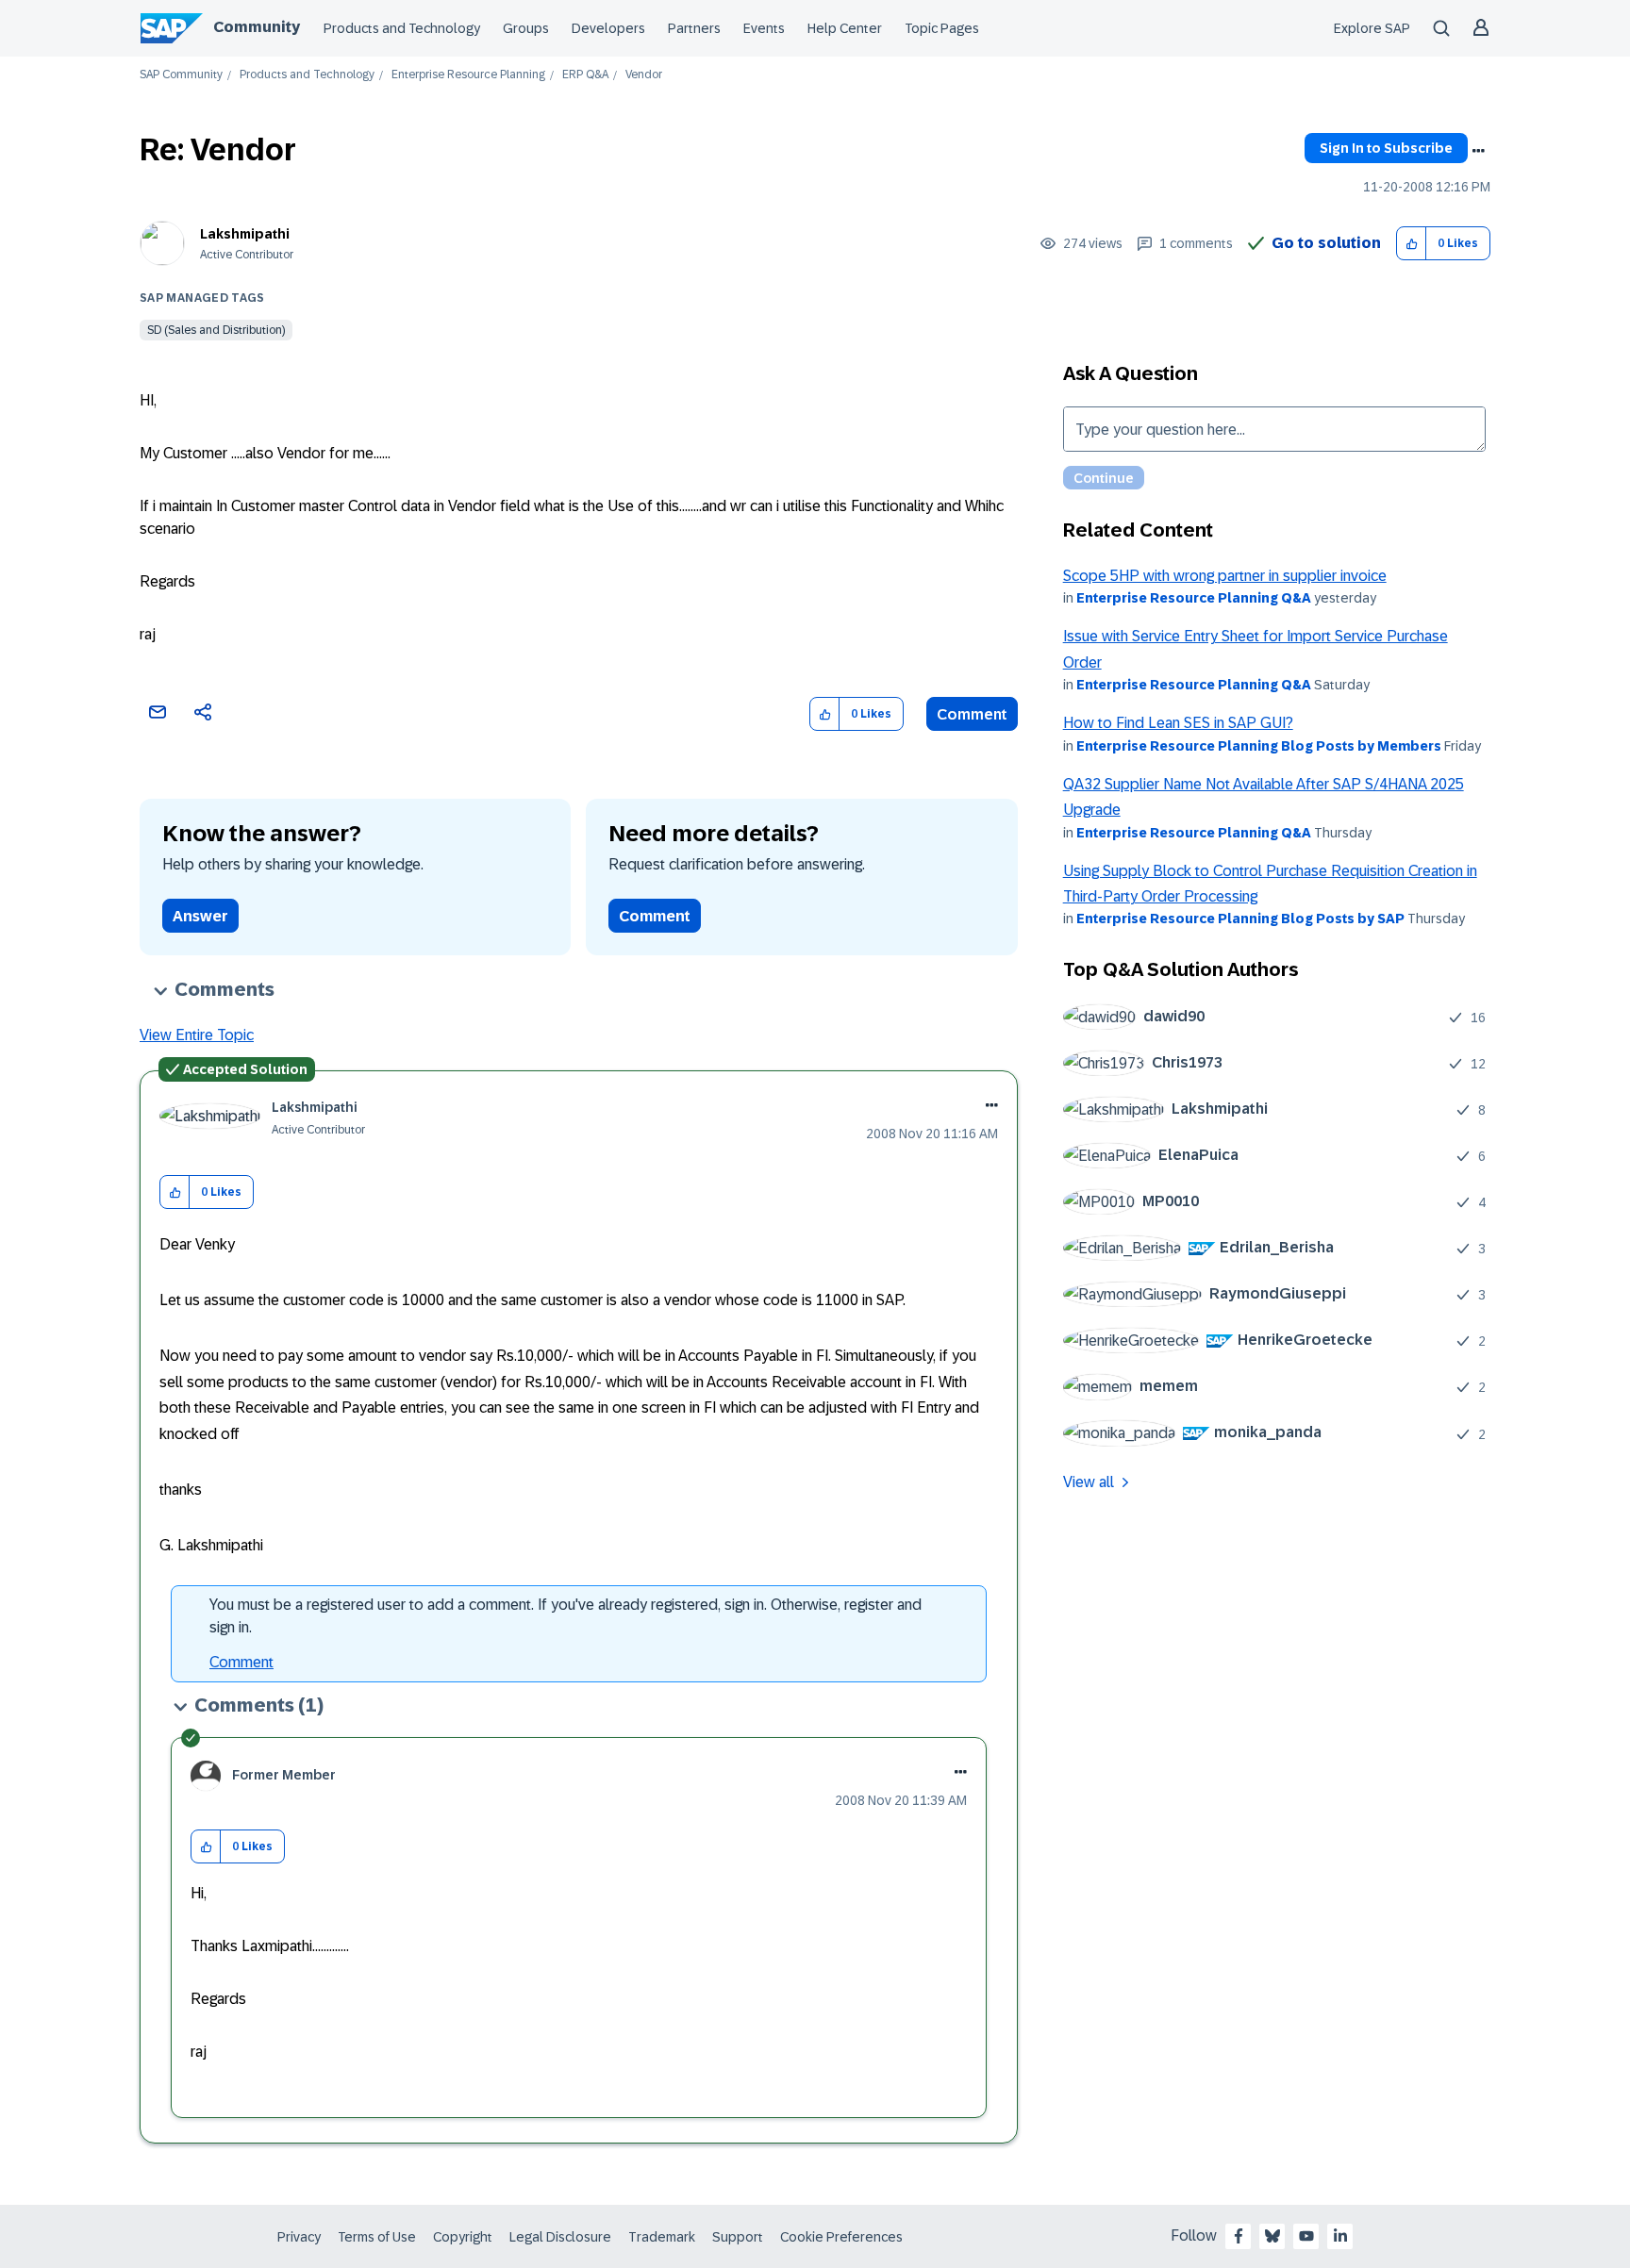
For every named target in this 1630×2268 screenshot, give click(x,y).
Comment (972, 714)
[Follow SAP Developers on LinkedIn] (1340, 2236)
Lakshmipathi (245, 234)
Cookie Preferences (841, 2237)
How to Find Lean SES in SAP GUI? (1178, 723)
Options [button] (1478, 151)
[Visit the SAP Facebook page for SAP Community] (1239, 2236)
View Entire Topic (197, 1035)
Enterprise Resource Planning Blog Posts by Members (1259, 746)
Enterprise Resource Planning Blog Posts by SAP (1240, 919)
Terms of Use (377, 2237)
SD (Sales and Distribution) (216, 330)
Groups (526, 28)
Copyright (463, 2237)
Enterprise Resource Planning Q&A (1194, 598)
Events (764, 28)
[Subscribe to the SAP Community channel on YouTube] (1306, 2236)
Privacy (299, 2237)
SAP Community (181, 75)
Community (257, 27)
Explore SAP (1372, 28)
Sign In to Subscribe (1386, 148)
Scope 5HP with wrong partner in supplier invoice (1225, 576)
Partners (694, 28)
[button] (1412, 244)
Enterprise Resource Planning (468, 75)
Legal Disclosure (560, 2237)
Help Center (845, 28)
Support (738, 2237)
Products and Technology (402, 28)
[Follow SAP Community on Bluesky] (1272, 2236)
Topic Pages (942, 28)
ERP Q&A (585, 75)
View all (1089, 1482)
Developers (608, 28)
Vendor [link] (644, 75)
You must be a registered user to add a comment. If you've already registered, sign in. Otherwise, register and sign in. (566, 1616)
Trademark (662, 2237)
